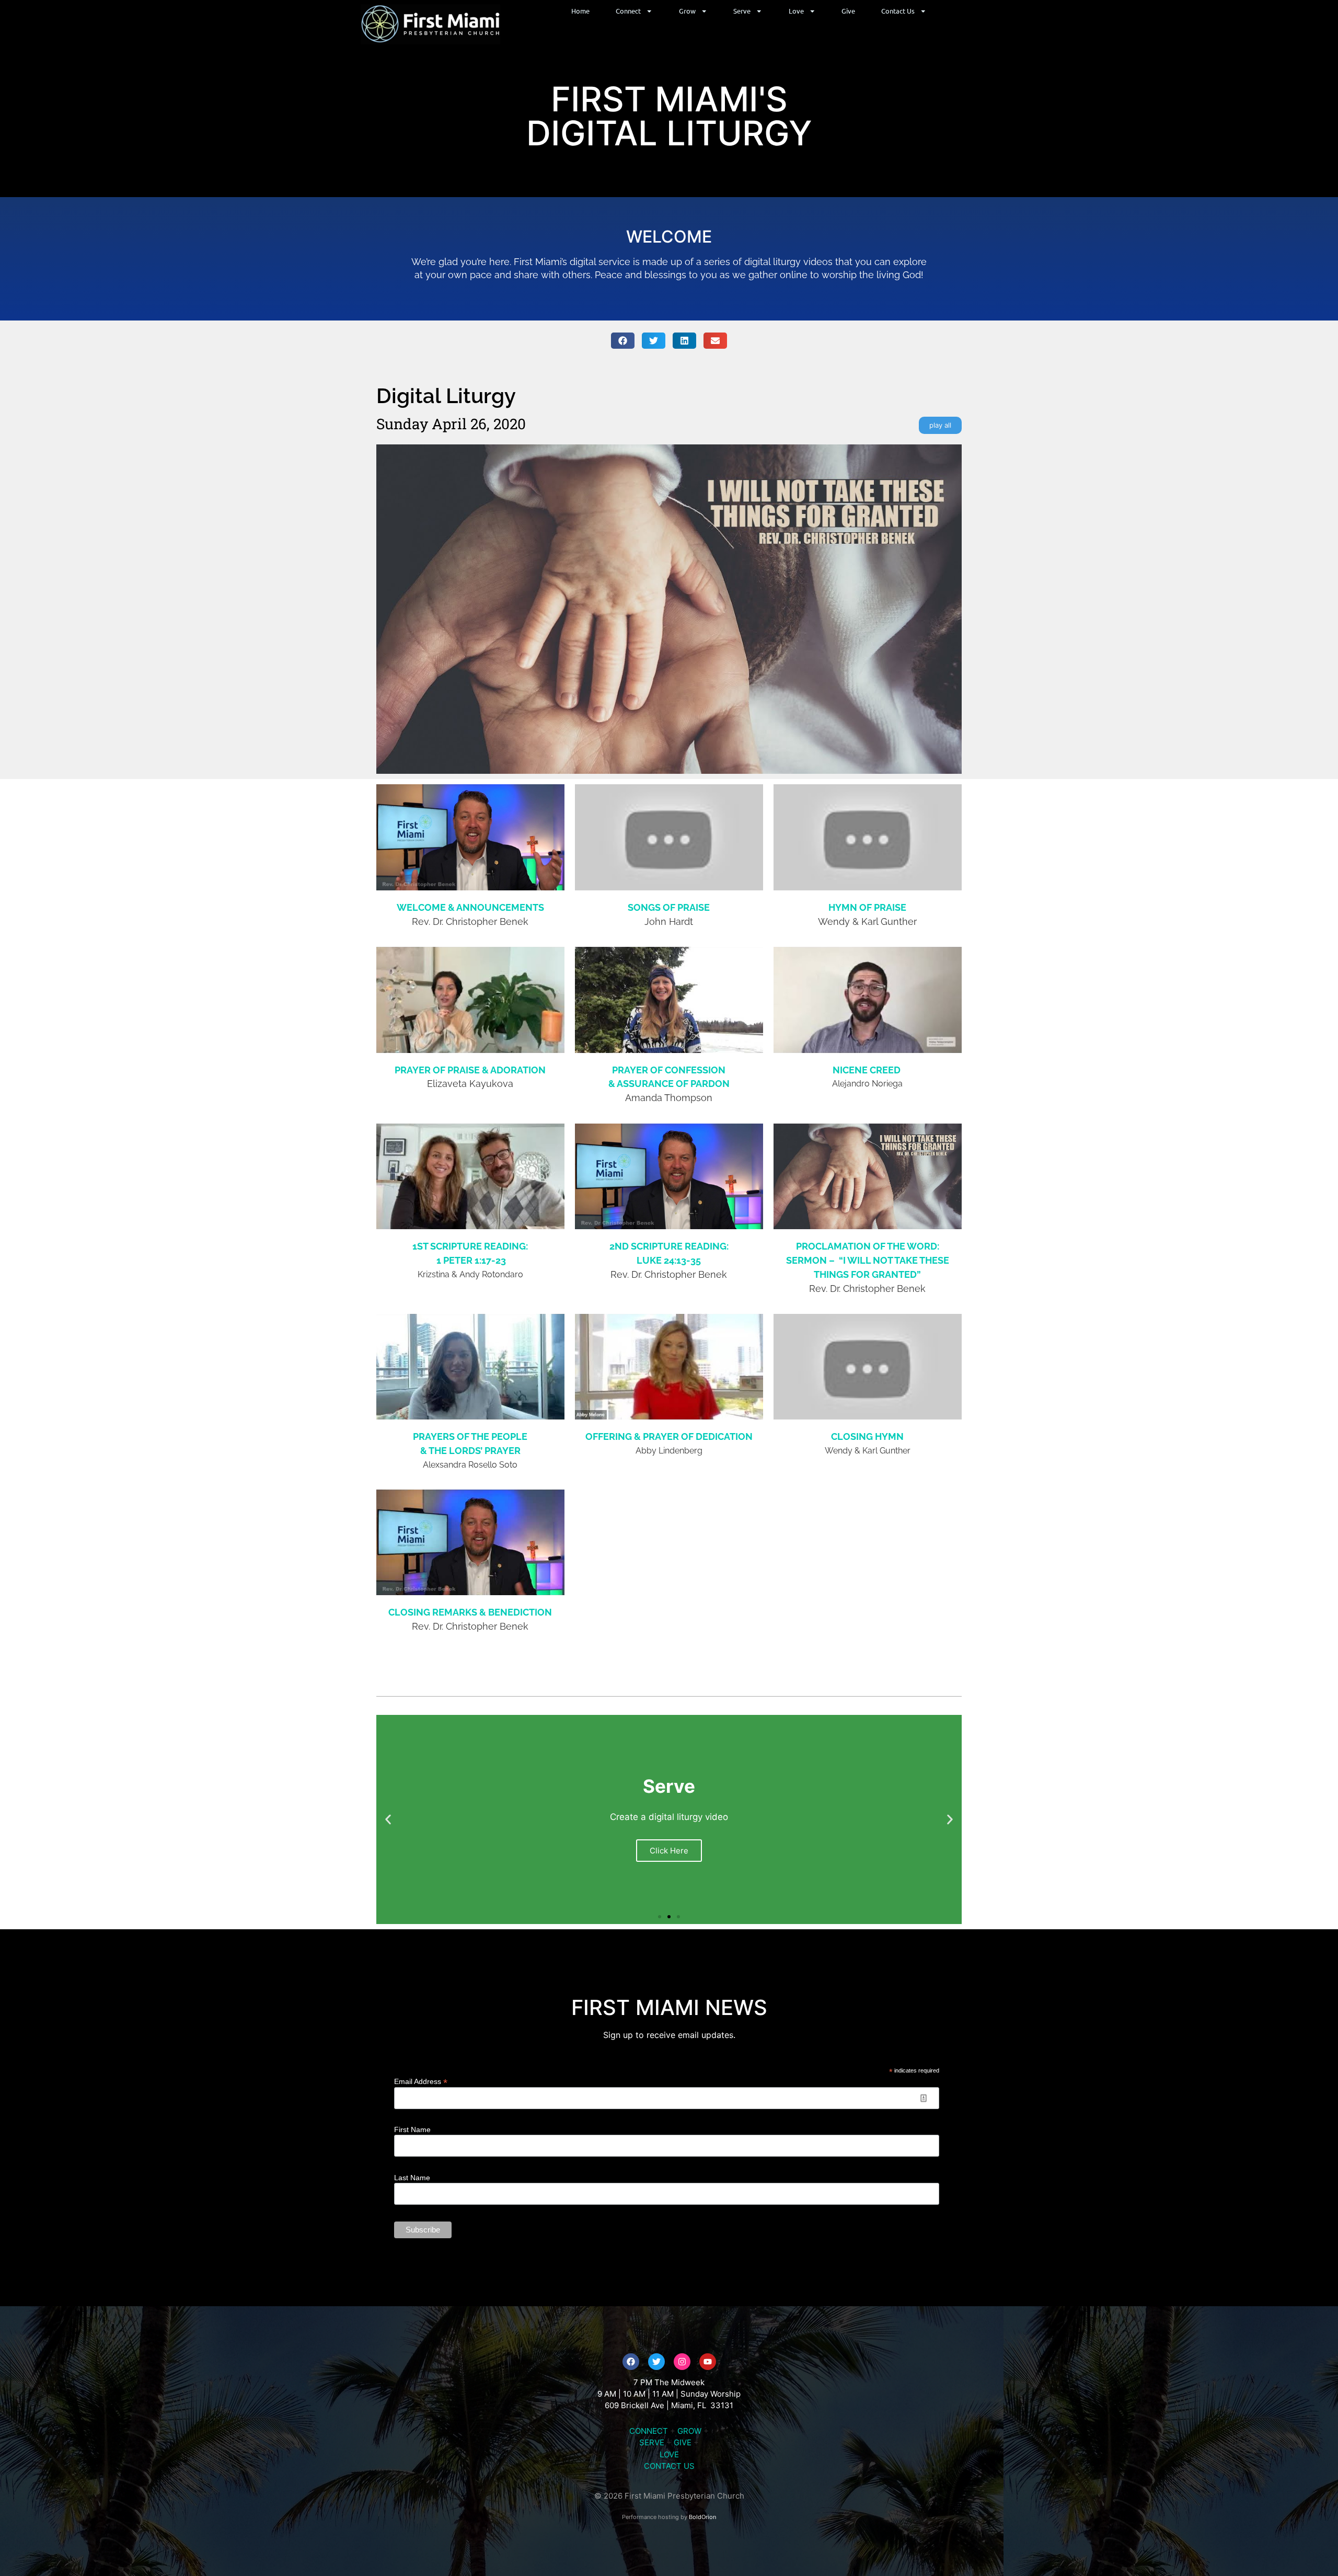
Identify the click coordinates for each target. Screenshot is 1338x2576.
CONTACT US (669, 2466)
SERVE (652, 2442)
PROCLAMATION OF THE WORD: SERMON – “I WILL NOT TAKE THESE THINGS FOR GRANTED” (868, 1260)
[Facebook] (631, 2362)
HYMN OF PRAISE (867, 907)
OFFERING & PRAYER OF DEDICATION (669, 1436)
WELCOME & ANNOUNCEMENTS (470, 907)
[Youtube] (708, 2362)
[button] (623, 341)
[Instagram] (682, 2362)
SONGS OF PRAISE (669, 907)
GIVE (683, 2442)
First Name (412, 2130)
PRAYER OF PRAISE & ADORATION (470, 1070)
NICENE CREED (868, 1070)
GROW (689, 2431)
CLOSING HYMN (867, 1436)
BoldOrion (702, 2517)
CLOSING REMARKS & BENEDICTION (470, 1612)
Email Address (421, 2081)
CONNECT (649, 2431)
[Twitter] (656, 2362)
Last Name (412, 2178)
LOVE (669, 2454)
